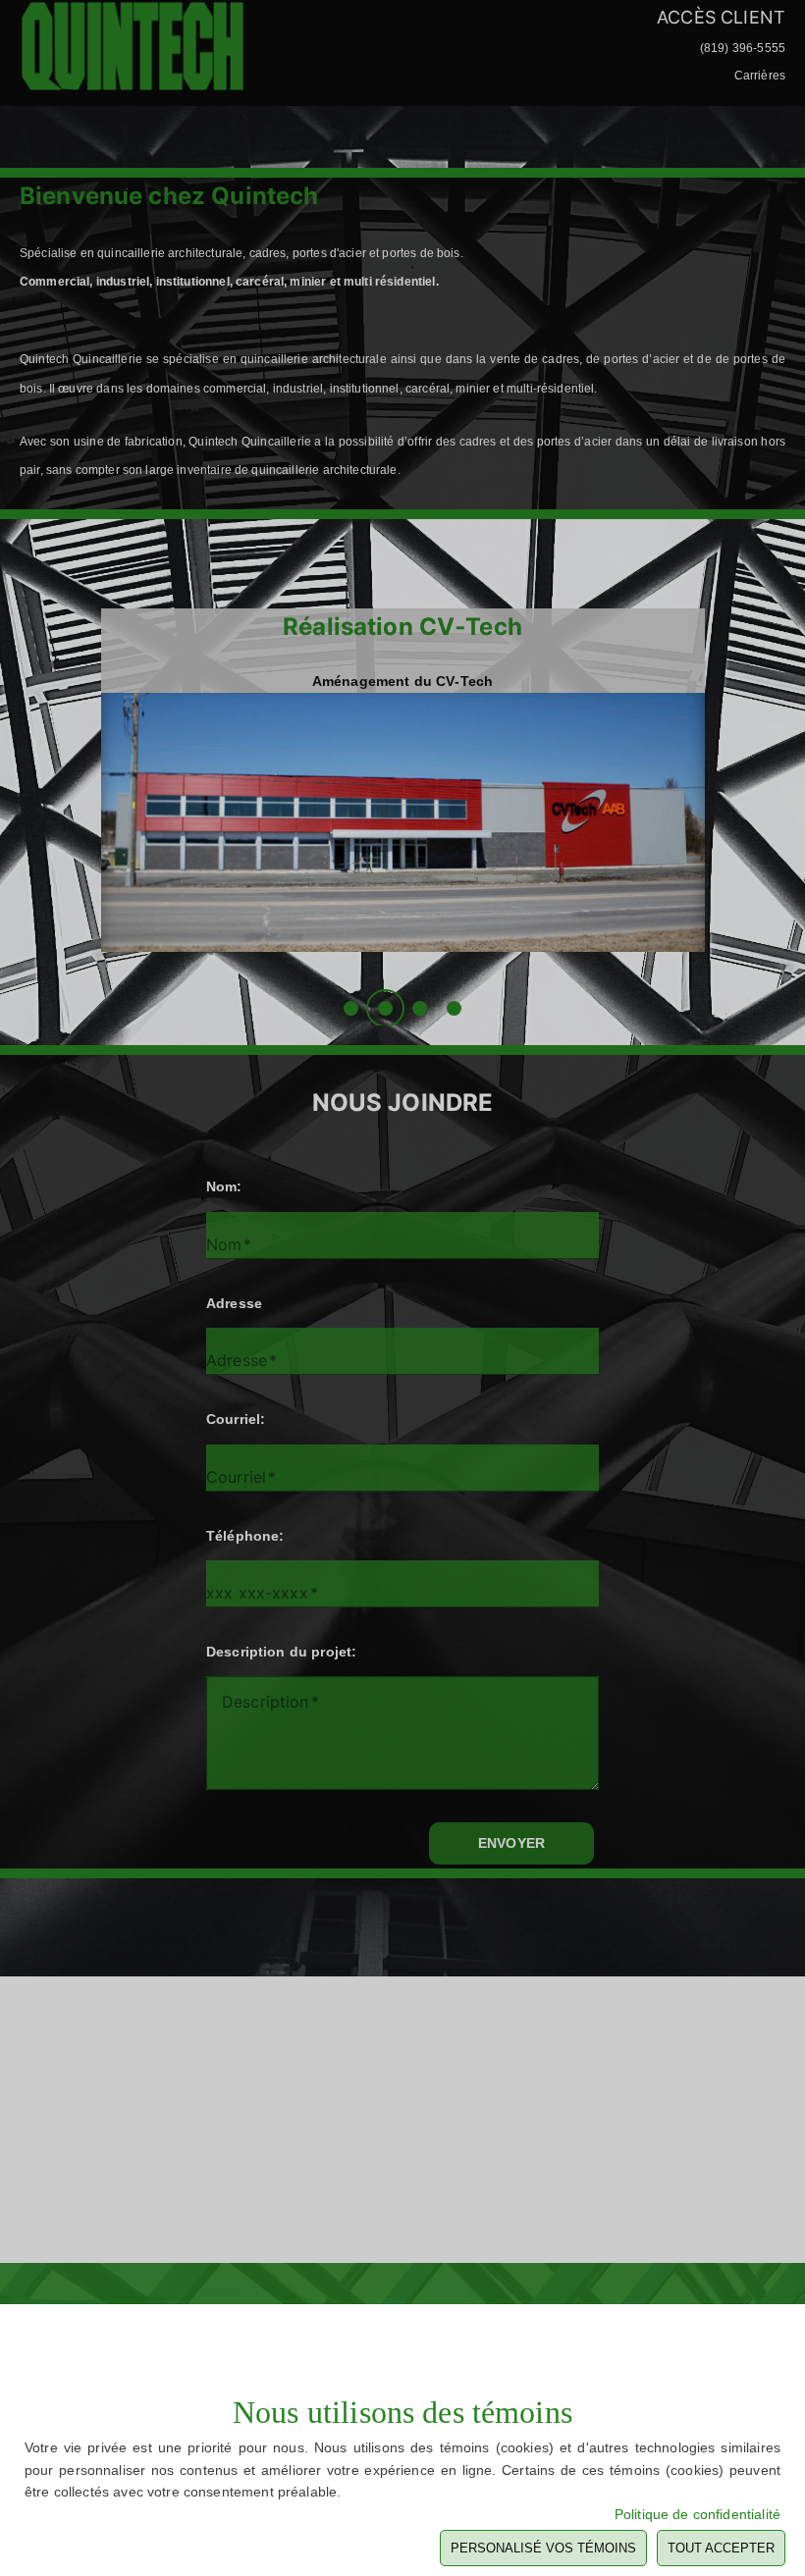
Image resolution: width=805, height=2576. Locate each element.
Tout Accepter (721, 2548)
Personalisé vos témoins (543, 2548)
